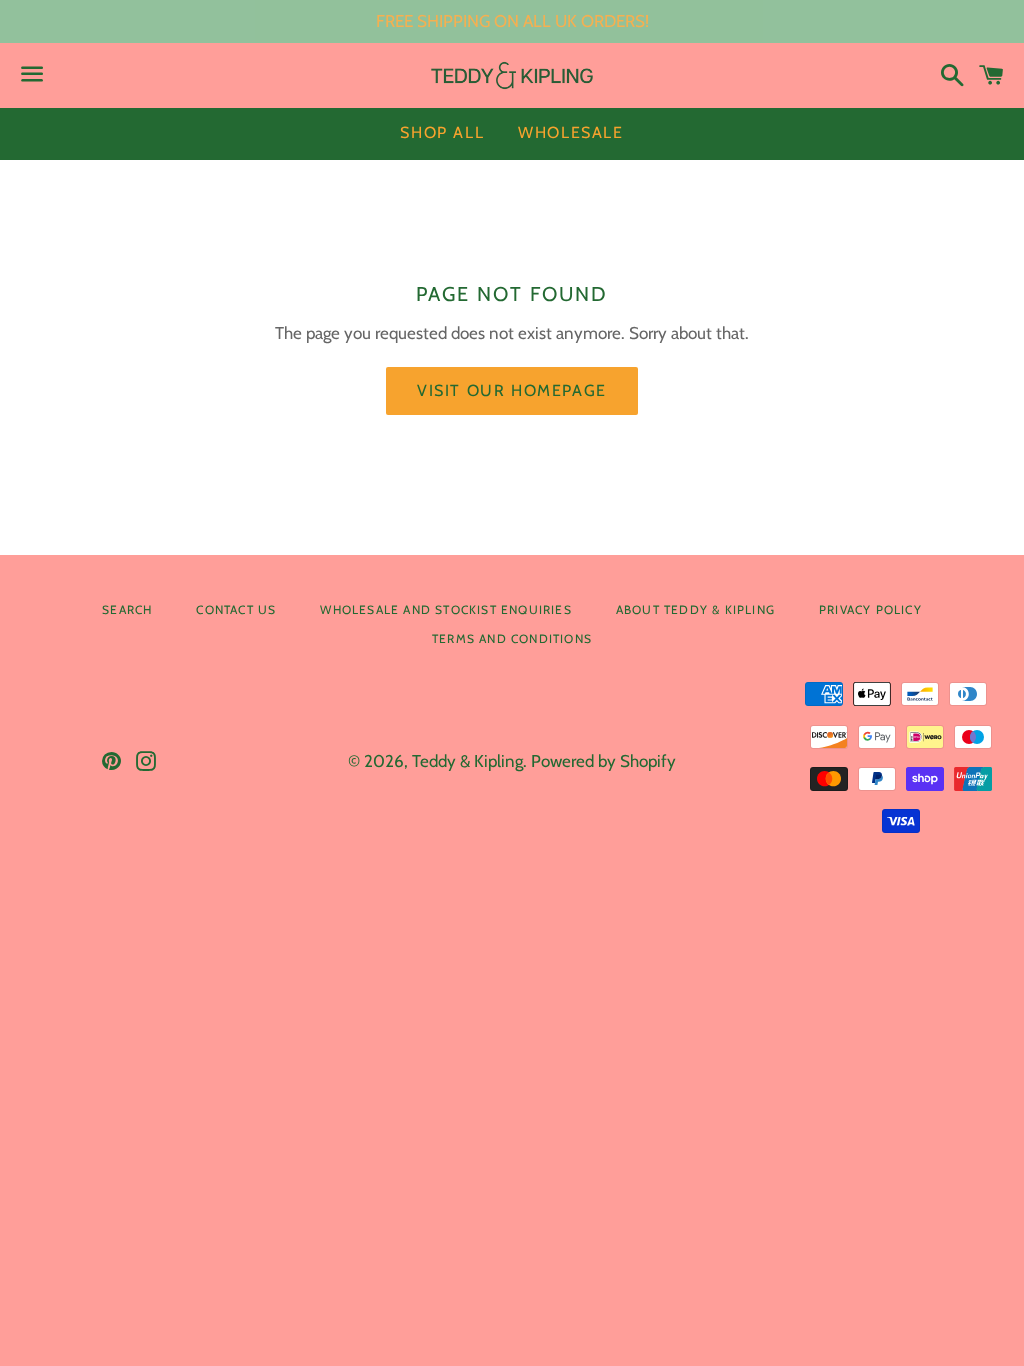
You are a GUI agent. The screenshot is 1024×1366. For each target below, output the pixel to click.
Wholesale (570, 132)
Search (127, 609)
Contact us (236, 609)
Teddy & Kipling (467, 761)
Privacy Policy (870, 609)
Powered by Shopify (603, 761)
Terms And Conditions (512, 638)
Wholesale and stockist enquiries (445, 609)
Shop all (442, 132)
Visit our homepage (512, 390)
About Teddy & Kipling (695, 609)
